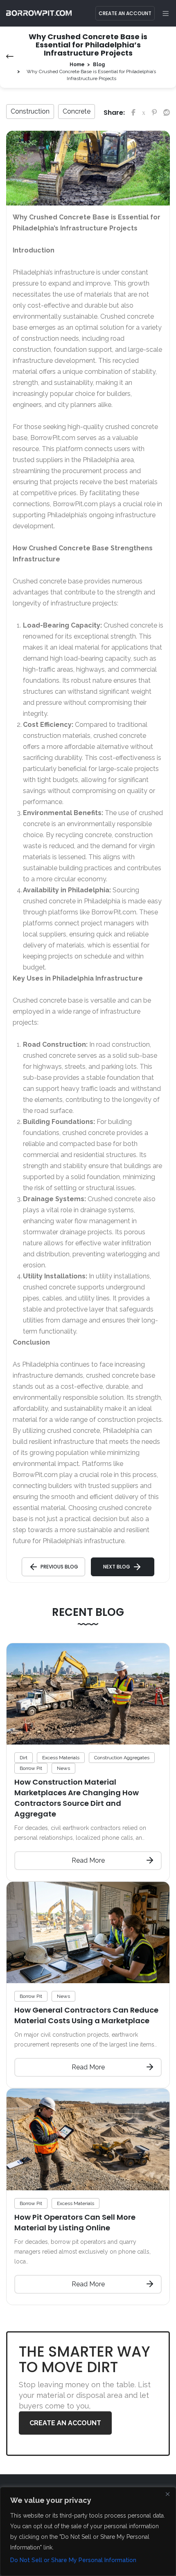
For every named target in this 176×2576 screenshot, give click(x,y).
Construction (30, 111)
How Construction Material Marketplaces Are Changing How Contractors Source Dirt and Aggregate (77, 1798)
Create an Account (125, 13)
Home (77, 65)
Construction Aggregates (122, 1758)
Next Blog (117, 1567)
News (63, 1768)
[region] (88, 2531)
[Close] (167, 2494)
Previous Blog (59, 1567)
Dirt (24, 1758)
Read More (88, 1860)
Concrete (77, 111)
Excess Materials (61, 1758)
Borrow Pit (31, 1768)
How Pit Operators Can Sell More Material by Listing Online (75, 2222)
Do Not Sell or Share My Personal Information (73, 2560)
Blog (99, 65)
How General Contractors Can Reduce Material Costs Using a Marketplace (86, 2015)
